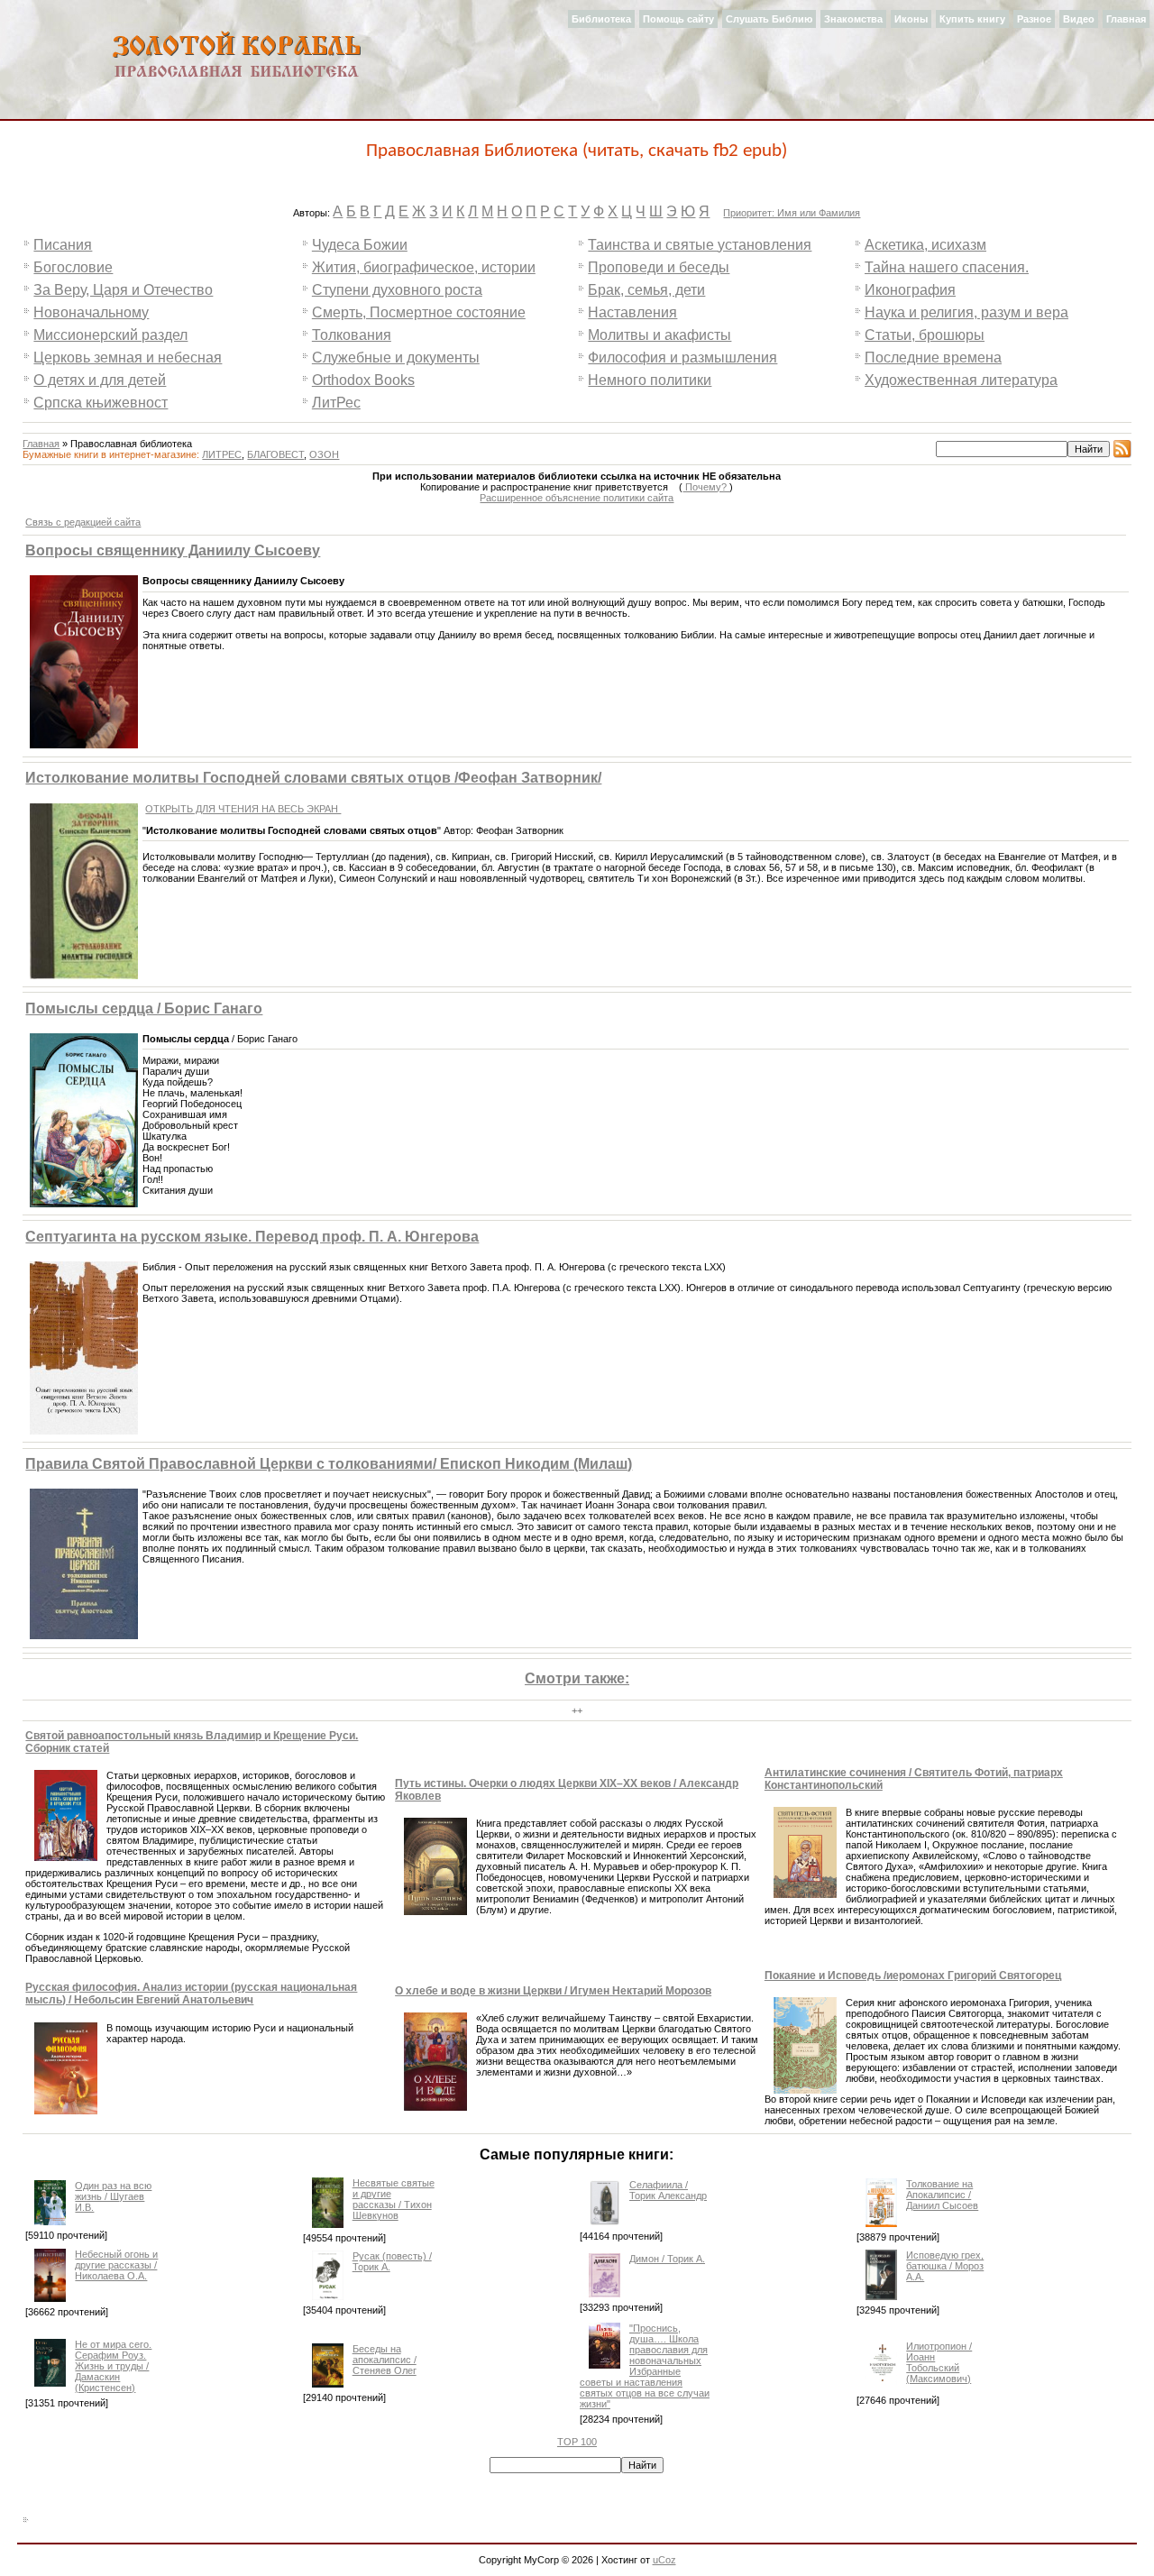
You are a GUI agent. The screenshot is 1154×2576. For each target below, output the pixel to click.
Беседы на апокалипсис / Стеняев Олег (385, 2360)
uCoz (664, 2560)
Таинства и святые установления (700, 245)
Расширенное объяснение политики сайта (577, 498)
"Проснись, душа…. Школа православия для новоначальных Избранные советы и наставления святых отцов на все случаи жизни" (645, 2366)
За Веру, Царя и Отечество (123, 290)
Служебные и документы (396, 358)
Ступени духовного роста (397, 290)
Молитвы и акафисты (659, 335)
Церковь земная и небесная (128, 358)
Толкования (352, 335)
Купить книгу (972, 19)
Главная (1126, 19)
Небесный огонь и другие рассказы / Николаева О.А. (116, 2265)
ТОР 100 (577, 2442)
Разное (1034, 19)
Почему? (706, 487)
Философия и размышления (682, 358)
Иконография (910, 290)
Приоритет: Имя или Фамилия (792, 213)
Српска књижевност (101, 403)
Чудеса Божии (360, 245)
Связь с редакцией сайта (83, 522)
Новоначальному (91, 312)
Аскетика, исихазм (925, 245)
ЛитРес (336, 403)
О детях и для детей (100, 380)
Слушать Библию (769, 19)
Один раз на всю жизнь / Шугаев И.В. (113, 2196)
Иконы (911, 19)
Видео (1079, 19)
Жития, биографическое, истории (424, 267)
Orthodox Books (363, 380)
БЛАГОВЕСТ (275, 454)
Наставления (632, 312)
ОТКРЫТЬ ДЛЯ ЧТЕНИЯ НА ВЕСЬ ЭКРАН (243, 809)
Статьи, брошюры (925, 335)
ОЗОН (324, 454)
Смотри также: (577, 1678)
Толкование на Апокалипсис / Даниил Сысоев (942, 2195)
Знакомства (853, 19)
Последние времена (933, 358)
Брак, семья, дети (646, 290)
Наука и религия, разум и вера (966, 312)
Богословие (73, 267)
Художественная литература (961, 380)
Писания (63, 245)
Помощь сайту (678, 19)
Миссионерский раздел (110, 335)
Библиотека (601, 19)
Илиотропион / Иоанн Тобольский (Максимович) (939, 2362)
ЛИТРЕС (222, 454)
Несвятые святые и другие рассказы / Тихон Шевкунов (394, 2199)
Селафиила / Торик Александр (668, 2190)
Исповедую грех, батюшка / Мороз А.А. (945, 2266)
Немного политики (650, 380)
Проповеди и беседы (659, 267)
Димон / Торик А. (667, 2259)
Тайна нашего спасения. (947, 267)
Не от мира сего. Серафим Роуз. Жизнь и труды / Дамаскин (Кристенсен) (113, 2366)
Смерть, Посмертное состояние (419, 312)
